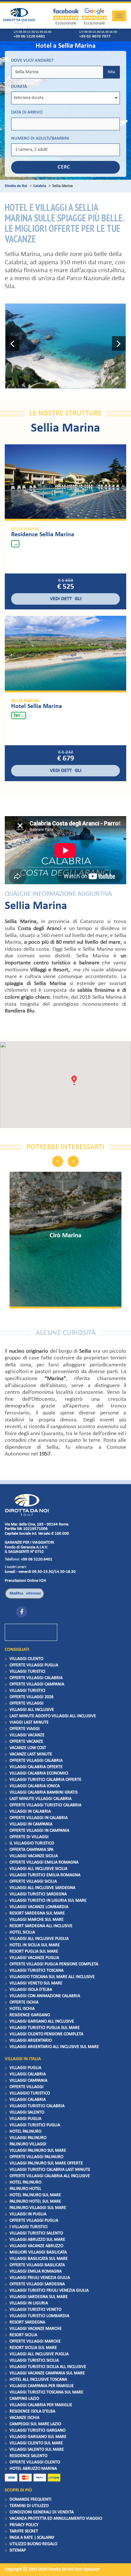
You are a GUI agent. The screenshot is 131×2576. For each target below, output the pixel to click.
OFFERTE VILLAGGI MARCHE (35, 2341)
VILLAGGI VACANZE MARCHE (36, 2329)
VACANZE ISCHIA (24, 2418)
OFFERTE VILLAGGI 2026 (31, 1697)
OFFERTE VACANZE (26, 1742)
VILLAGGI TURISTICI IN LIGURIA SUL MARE (48, 1901)
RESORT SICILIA (23, 2335)
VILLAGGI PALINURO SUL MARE (38, 2151)
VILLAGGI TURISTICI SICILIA (34, 2361)
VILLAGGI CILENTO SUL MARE (36, 2443)
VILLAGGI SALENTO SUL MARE (37, 2450)
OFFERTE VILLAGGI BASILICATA (37, 2265)
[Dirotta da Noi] (27, 1505)
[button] (12, 346)
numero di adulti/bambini (40, 139)
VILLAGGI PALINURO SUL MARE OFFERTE (46, 2163)
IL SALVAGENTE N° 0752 (24, 1552)
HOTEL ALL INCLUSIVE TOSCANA (38, 2380)
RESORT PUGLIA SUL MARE (34, 1951)
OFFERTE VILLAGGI (27, 1703)
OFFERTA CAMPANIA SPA (31, 1850)
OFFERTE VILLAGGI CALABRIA (36, 1678)
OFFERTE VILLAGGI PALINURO (36, 2157)
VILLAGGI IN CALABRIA (30, 1812)
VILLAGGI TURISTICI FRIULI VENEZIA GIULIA (49, 2291)
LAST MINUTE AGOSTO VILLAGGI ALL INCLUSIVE (53, 1716)
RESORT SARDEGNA (27, 2322)
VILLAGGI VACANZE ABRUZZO (36, 2246)
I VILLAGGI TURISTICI (29, 2227)
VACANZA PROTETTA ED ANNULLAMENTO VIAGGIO (56, 2519)
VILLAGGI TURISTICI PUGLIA (35, 2125)
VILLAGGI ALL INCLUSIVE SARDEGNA (42, 1888)
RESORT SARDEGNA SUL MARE (37, 1913)
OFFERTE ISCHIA (24, 2002)
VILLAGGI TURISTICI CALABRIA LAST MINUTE (50, 2170)
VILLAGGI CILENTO (26, 1659)
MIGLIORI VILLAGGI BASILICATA (38, 2252)
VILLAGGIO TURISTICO (30, 2093)
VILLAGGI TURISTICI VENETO (35, 2310)
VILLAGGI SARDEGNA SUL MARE (39, 2297)
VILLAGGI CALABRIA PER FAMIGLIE (41, 2405)
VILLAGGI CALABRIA (28, 2074)
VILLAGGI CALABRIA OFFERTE (36, 1767)
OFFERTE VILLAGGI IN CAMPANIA (39, 1831)
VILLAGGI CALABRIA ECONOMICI (39, 1773)
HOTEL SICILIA (22, 1932)
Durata (19, 87)
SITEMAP (18, 2550)
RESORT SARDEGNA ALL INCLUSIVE (41, 1926)
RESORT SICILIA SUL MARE (33, 2348)
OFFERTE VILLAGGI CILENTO (35, 2462)
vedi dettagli (66, 599)
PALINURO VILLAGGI (28, 2144)
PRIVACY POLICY (24, 2525)
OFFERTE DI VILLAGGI (29, 1837)
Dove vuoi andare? (32, 61)
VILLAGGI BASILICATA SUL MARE (39, 2259)
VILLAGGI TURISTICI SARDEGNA (38, 1894)
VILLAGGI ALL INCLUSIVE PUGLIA (39, 1939)
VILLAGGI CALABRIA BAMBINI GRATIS (44, 1792)
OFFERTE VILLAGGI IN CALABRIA (39, 1818)
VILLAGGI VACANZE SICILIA (34, 1856)
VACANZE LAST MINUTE (31, 1754)
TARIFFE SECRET (24, 2531)
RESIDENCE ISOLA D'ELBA (32, 2411)
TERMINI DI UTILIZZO (29, 2506)
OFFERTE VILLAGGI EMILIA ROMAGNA (44, 1862)
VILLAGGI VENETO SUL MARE (36, 1983)
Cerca (65, 167)
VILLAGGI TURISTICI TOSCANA (37, 1971)
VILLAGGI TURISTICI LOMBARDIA (39, 2316)
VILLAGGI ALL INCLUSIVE (32, 1710)
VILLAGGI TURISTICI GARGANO (38, 2430)
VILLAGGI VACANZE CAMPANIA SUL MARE (47, 2373)
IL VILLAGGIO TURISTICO (32, 1843)
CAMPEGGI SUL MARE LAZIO (35, 2424)
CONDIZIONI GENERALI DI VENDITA (42, 2512)
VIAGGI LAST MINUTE (29, 1722)
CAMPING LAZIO (24, 2399)
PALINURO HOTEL (25, 2189)
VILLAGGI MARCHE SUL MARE (37, 1920)
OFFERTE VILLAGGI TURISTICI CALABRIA (45, 1805)
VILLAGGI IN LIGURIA (29, 2303)
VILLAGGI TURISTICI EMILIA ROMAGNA (45, 1875)
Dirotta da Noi (16, 186)
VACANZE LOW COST (28, 1748)
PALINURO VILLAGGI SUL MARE (38, 2208)
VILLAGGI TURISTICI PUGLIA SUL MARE (45, 2028)
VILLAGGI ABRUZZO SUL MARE (37, 2240)
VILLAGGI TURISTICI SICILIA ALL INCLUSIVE (48, 2367)
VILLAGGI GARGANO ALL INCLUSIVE (42, 2021)
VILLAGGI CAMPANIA (28, 2081)
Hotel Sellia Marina (37, 706)
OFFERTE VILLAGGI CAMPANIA (37, 1684)
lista (111, 72)
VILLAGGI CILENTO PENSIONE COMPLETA (46, 2034)
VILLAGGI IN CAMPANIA (31, 1824)
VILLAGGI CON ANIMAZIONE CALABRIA (45, 1996)
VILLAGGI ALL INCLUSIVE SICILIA (38, 1869)
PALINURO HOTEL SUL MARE (35, 2201)
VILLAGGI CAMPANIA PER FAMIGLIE (42, 2386)
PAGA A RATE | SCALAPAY (32, 2538)
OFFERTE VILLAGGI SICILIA (33, 1882)
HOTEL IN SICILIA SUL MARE (35, 1945)
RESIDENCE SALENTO (28, 2456)
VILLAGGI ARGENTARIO (31, 2041)
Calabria (40, 186)
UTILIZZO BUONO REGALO (33, 2544)
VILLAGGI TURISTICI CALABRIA (37, 2106)
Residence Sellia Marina (43, 535)
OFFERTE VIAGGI (25, 1729)
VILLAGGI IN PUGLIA (28, 2214)
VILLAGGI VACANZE (27, 1735)
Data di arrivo (27, 112)
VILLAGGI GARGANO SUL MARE (38, 2437)
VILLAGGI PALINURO (28, 2138)
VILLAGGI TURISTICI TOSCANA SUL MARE (46, 2392)
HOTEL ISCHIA (22, 2009)
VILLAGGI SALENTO (27, 2112)
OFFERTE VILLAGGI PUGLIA (34, 1665)
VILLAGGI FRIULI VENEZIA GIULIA (40, 2278)
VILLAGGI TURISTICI (28, 1672)
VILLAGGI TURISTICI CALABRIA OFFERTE (45, 1780)
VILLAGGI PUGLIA (25, 2068)
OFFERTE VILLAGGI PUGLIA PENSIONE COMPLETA (54, 1964)
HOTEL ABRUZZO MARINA (33, 2469)
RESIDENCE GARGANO (30, 2015)
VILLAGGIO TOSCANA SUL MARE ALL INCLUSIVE (52, 1977)
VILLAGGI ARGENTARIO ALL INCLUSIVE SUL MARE (54, 2047)
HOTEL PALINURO (25, 2132)
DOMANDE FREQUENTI (31, 2500)
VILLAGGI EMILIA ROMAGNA (36, 2271)
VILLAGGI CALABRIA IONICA (35, 1786)
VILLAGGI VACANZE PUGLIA (34, 1958)
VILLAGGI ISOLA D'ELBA (31, 1990)
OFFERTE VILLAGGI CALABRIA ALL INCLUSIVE (50, 2176)
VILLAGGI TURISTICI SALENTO (36, 2233)
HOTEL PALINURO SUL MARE (35, 2195)
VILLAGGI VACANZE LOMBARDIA (39, 1907)
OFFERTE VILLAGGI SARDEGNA (37, 2284)
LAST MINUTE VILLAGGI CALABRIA (41, 1799)
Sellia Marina (25, 529)
